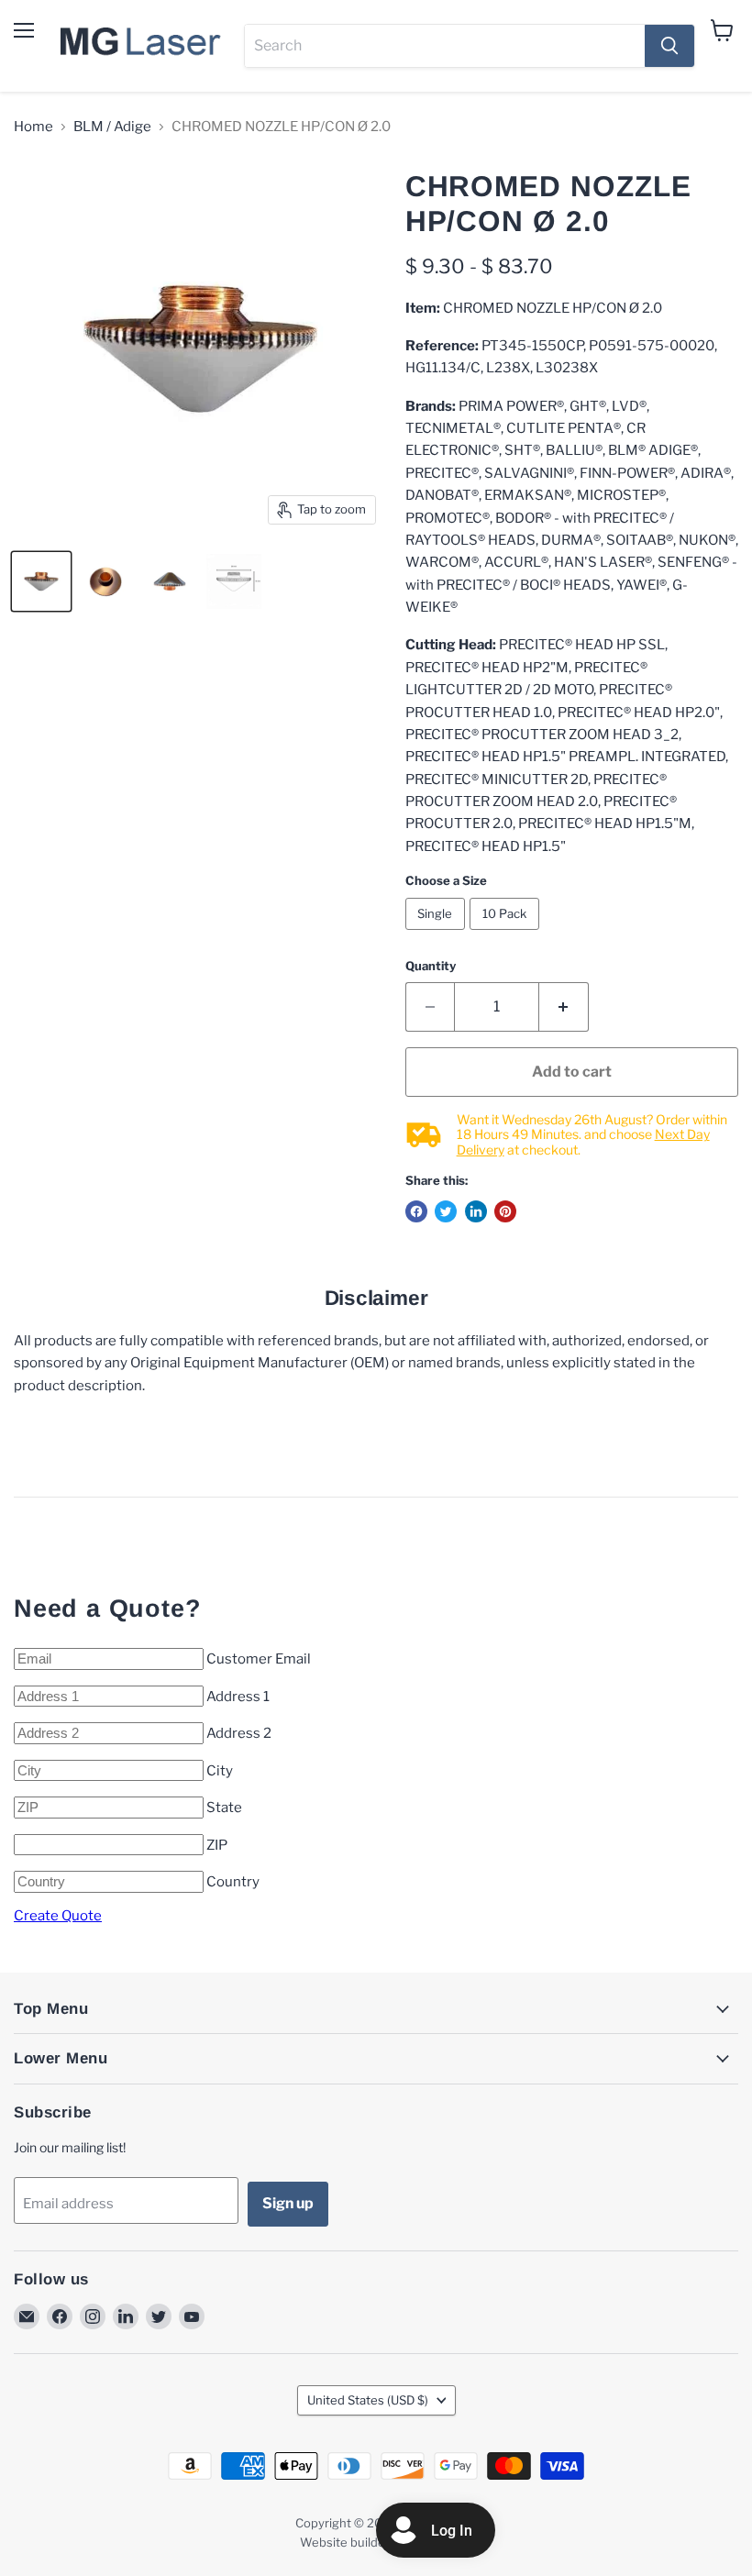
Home (33, 127)
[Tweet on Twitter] (446, 1211)
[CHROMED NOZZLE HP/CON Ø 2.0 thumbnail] (41, 581)
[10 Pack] (507, 934)
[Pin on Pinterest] (505, 1211)
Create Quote (58, 1916)
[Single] (438, 934)
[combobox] (445, 46)
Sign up (288, 2203)
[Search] (669, 46)
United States (368, 2400)
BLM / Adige (112, 127)
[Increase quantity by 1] (564, 1007)
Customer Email (259, 1659)
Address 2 (239, 1733)
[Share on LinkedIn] (476, 1211)
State (224, 1808)
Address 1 (238, 1697)
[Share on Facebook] (416, 1211)
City (220, 1771)
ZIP (217, 1845)
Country (233, 1882)
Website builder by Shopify (376, 2542)
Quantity (431, 966)
